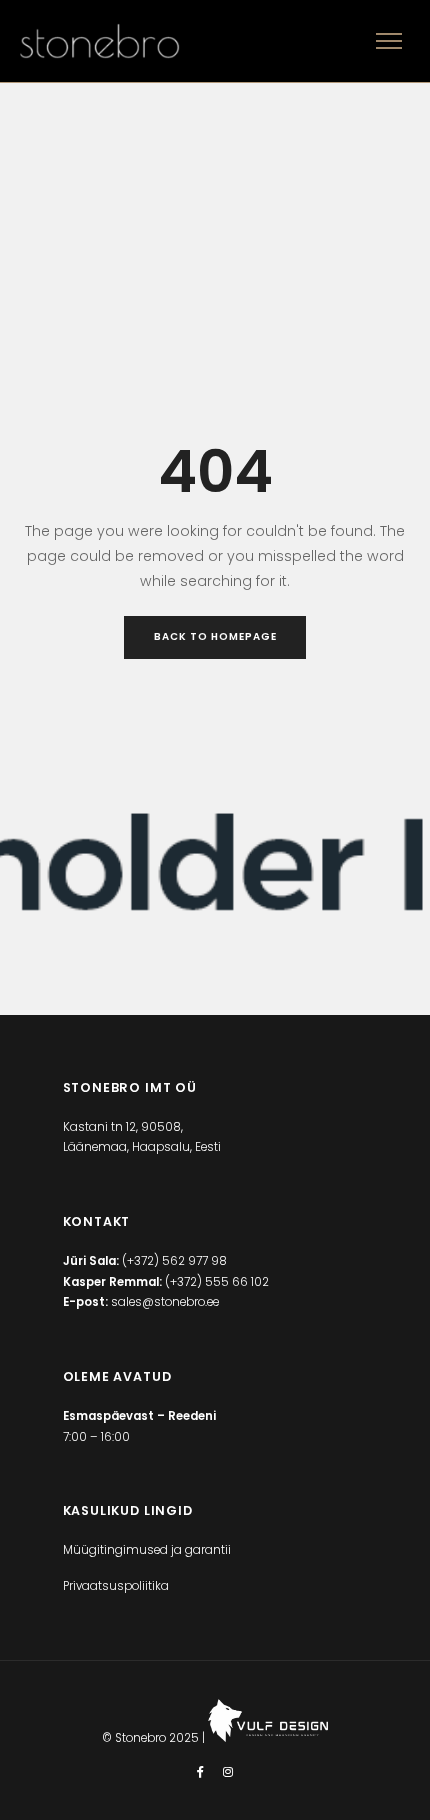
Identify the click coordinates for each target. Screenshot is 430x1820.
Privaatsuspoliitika (116, 1586)
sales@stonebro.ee (165, 1302)
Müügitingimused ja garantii (147, 1550)
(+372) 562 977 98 (174, 1261)
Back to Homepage (215, 636)
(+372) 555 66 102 (217, 1282)
